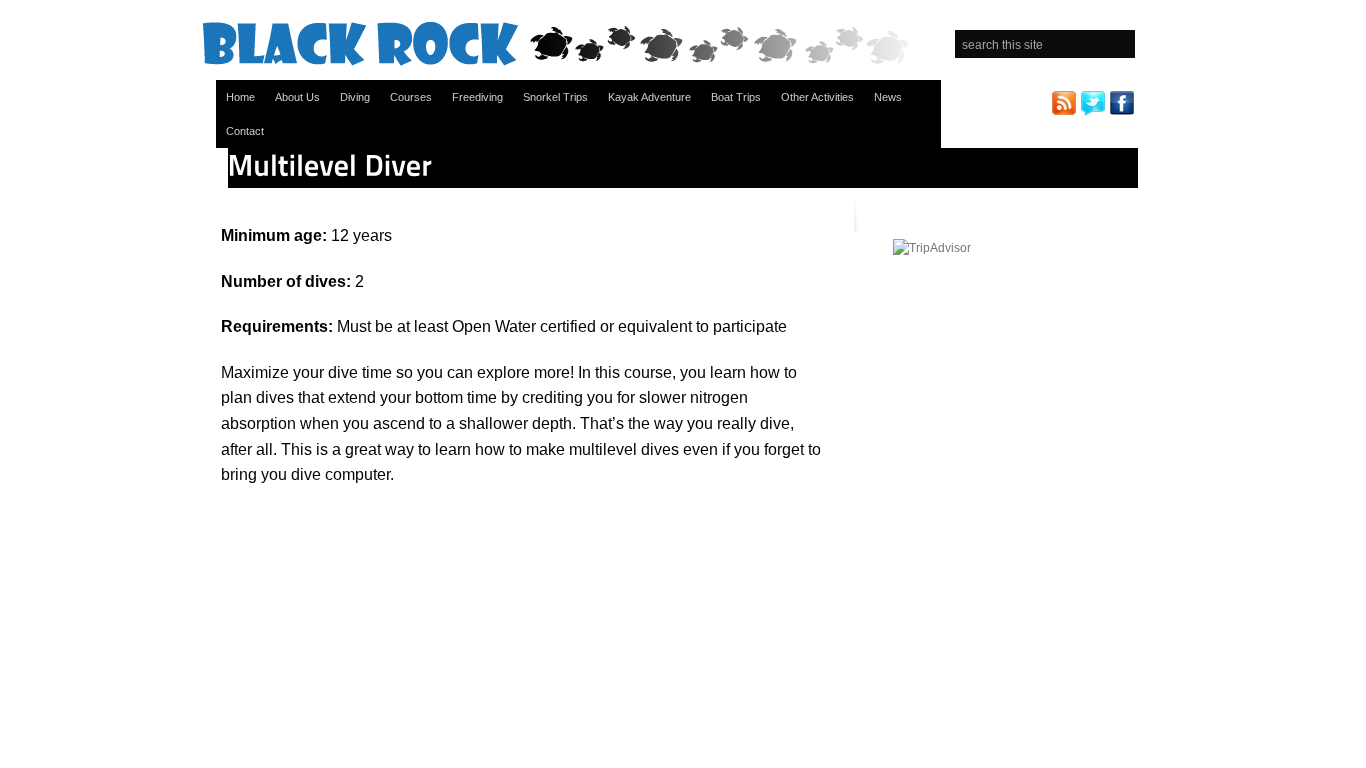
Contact (245, 131)
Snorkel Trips (555, 97)
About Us (297, 97)
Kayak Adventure (649, 97)
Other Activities (817, 97)
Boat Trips (736, 97)
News (888, 97)
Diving (355, 97)
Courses (411, 97)
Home (240, 97)
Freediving (477, 97)
